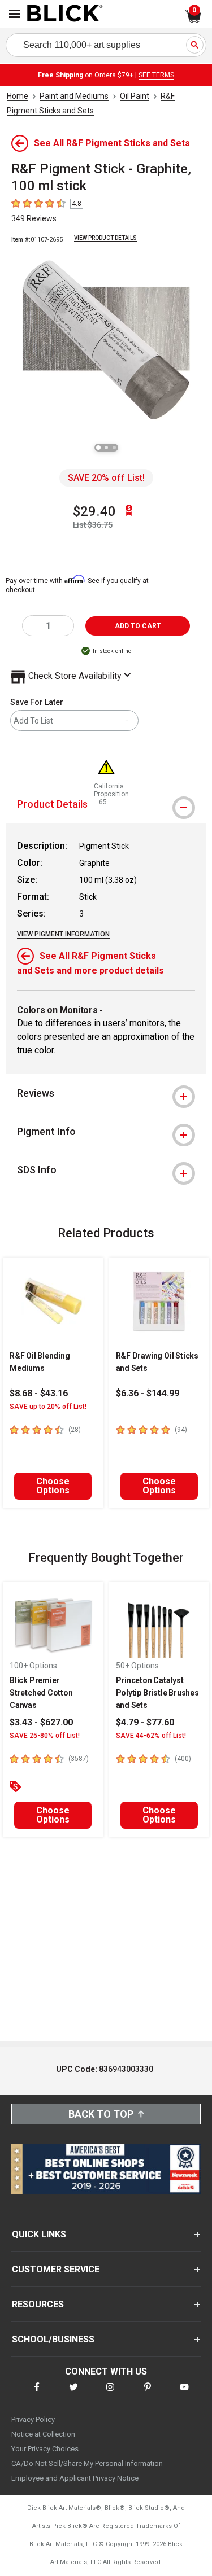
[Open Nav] (15, 14)
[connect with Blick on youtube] (184, 2394)
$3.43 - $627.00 (41, 1722)
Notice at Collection (43, 2434)
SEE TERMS (156, 75)
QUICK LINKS (39, 2234)
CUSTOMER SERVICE (56, 2269)
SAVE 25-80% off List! (45, 1736)
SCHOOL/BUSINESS (53, 2339)
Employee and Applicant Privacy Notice (75, 2478)
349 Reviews (34, 218)
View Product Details (105, 238)
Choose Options (53, 1486)
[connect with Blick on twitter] (73, 2394)
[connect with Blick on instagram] (110, 2394)
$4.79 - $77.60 (145, 1722)
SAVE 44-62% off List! (151, 1736)
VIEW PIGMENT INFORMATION (63, 934)
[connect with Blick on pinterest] (148, 2394)
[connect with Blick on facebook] (37, 2394)
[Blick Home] (65, 14)
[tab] (106, 1093)
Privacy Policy (33, 2419)
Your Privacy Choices (45, 2449)
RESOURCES (38, 2304)
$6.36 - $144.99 (148, 1393)
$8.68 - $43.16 (39, 1393)
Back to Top (101, 2114)
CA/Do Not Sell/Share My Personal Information (87, 2463)
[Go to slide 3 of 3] (114, 448)
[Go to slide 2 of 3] (106, 448)
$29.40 (94, 511)
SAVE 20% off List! (106, 478)
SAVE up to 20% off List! (48, 1407)
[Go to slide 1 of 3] (98, 448)
